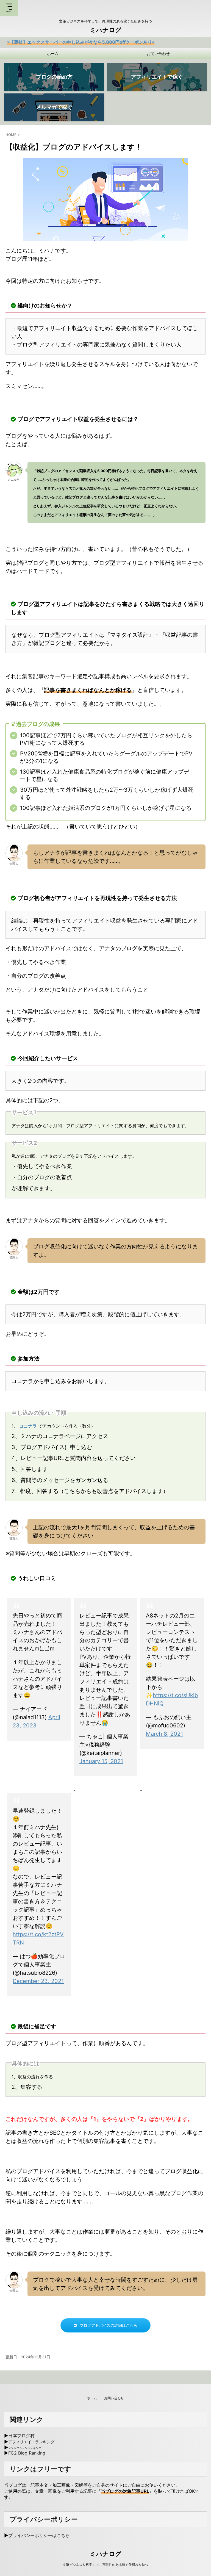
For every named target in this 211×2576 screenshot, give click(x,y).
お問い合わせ (158, 53)
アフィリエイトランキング (31, 2442)
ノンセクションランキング (25, 2448)
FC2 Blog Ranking (27, 2453)
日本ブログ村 (21, 2436)
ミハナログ (106, 30)
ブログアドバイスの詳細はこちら (109, 2325)
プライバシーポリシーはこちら (39, 2535)
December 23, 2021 (38, 1981)
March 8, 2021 (164, 1734)
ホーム (53, 53)
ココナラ (28, 1426)
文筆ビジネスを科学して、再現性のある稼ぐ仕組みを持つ (105, 2565)
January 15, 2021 (101, 1761)
